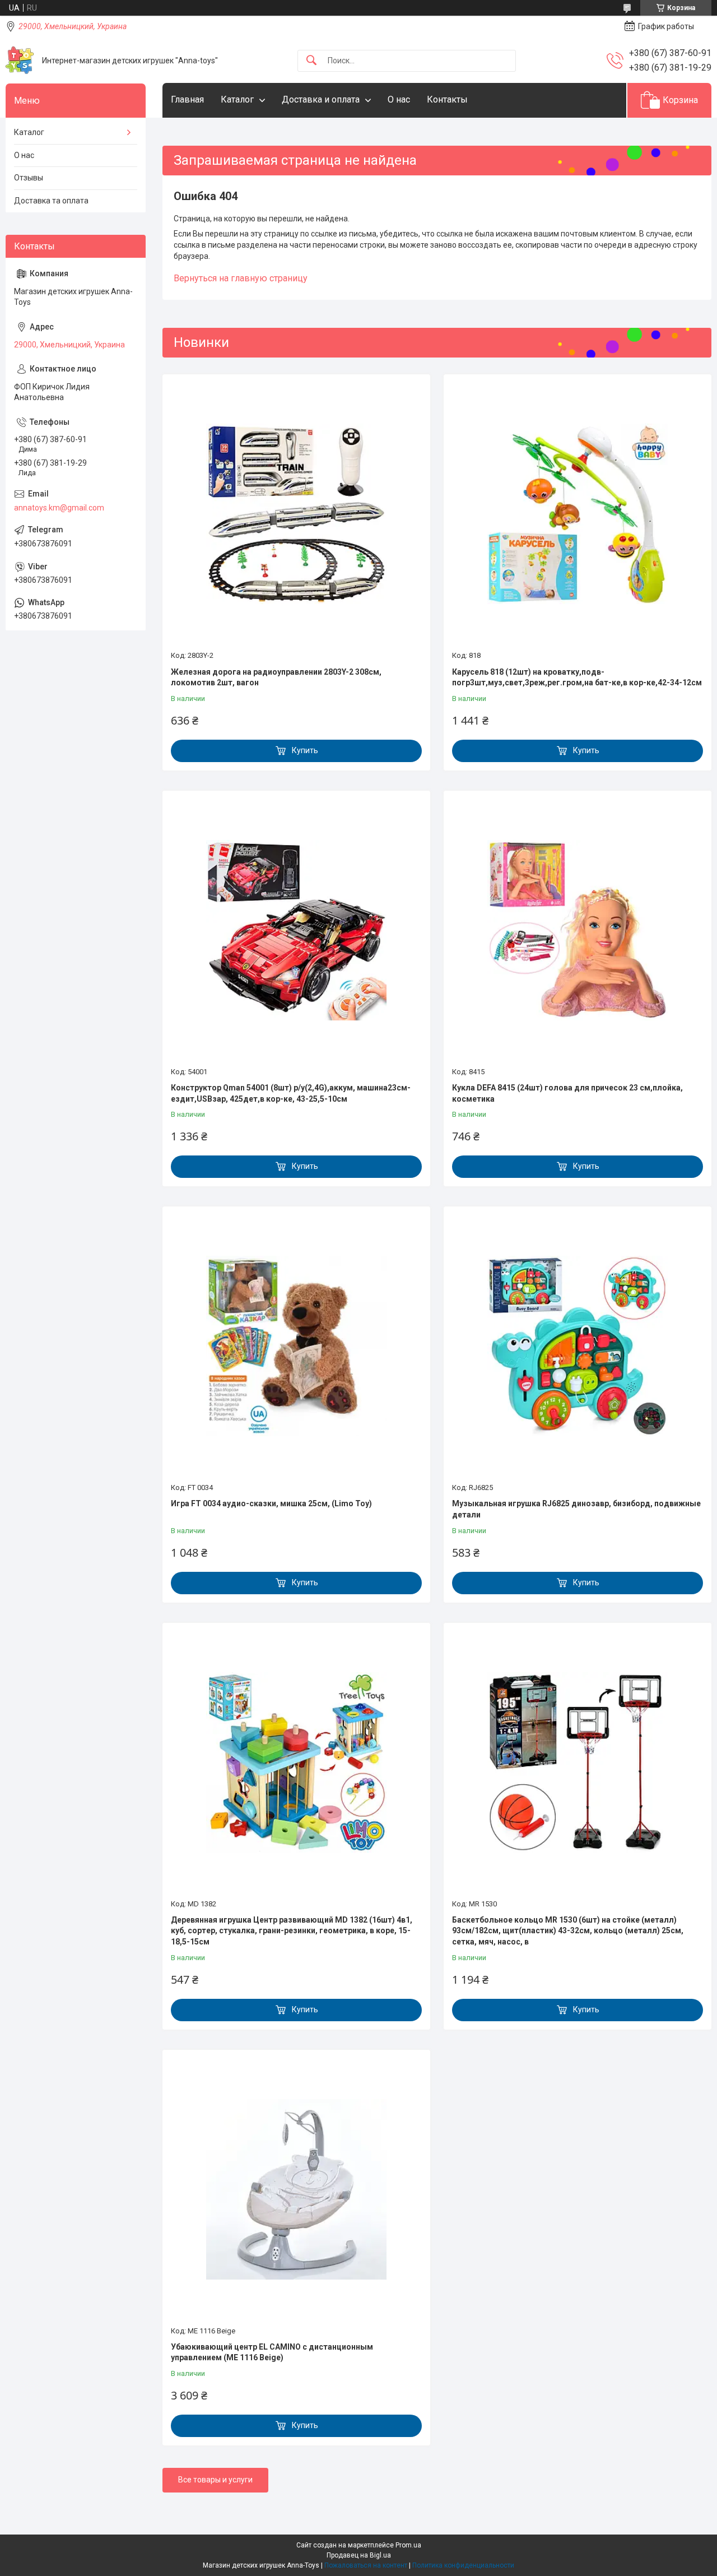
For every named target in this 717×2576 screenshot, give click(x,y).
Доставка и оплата (321, 99)
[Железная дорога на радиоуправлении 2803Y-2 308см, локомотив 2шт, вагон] (296, 514)
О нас (399, 99)
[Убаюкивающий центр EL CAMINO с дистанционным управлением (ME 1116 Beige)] (296, 2189)
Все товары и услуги (215, 2480)
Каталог (237, 99)
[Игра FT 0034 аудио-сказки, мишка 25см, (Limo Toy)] (296, 1346)
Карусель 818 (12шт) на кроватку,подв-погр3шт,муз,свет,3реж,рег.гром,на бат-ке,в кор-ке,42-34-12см (577, 677)
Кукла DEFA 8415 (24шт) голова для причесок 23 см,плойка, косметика (567, 1093)
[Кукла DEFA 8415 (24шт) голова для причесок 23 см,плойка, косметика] (578, 930)
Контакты (447, 99)
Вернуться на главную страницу (241, 278)
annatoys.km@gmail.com (59, 508)
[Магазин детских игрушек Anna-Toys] (20, 61)
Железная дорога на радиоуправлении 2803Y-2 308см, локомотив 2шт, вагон (276, 677)
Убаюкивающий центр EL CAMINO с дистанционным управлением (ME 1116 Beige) (272, 2352)
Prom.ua (408, 2545)
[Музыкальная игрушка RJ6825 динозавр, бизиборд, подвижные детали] (578, 1346)
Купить (305, 750)
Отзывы (29, 178)
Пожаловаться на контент (366, 2565)
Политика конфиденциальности (463, 2565)
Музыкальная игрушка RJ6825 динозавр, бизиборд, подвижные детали (576, 1509)
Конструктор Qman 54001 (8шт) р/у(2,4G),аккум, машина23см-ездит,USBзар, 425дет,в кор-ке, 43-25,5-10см (291, 1093)
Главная (187, 99)
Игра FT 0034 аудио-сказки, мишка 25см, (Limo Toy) (271, 1503)
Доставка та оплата (51, 201)
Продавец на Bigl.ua (359, 2555)
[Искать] (311, 61)
